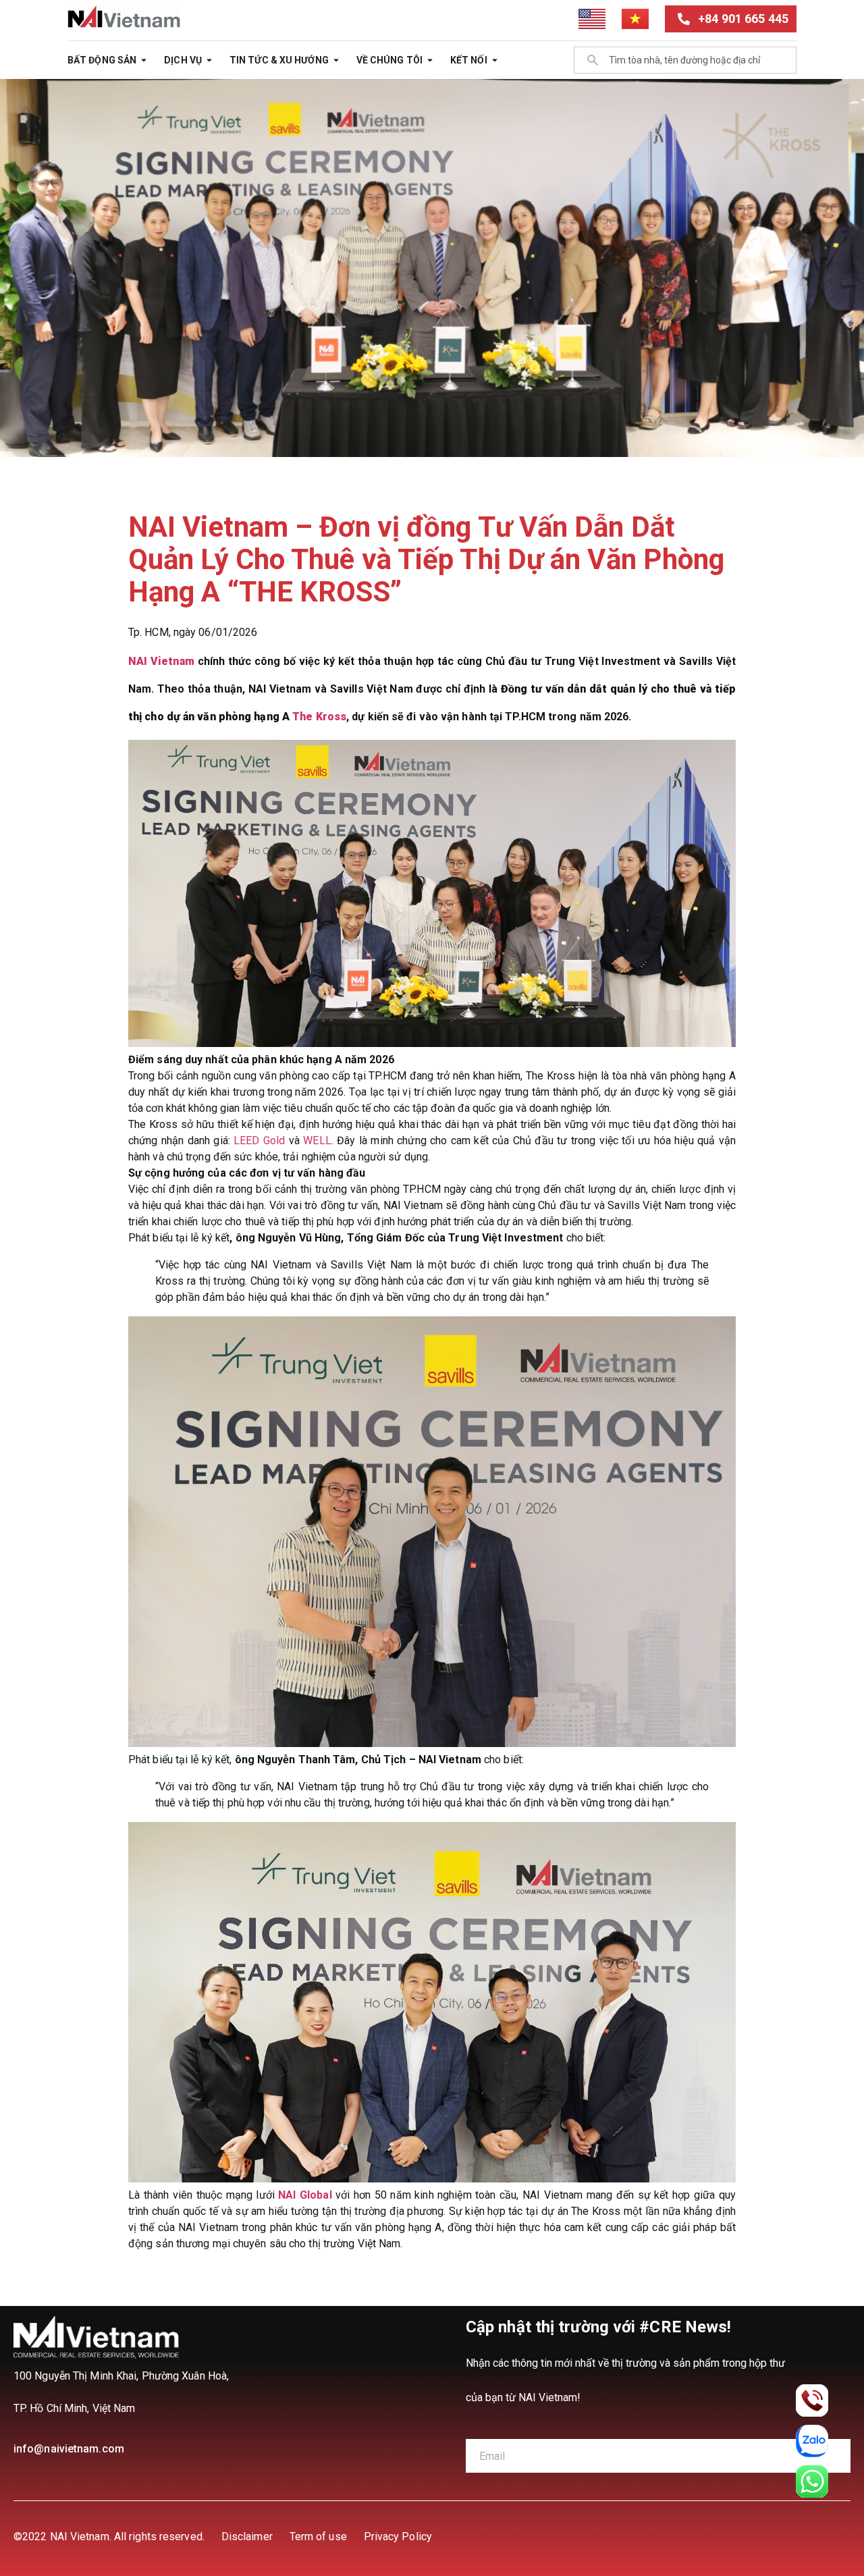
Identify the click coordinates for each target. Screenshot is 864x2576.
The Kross (319, 717)
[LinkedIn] (699, 2536)
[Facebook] (744, 2536)
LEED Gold (259, 1141)
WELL (317, 1141)
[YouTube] (789, 2536)
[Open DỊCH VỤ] (209, 60)
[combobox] (685, 60)
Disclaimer (247, 2537)
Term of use (318, 2537)
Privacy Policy (398, 2537)
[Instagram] (834, 2536)
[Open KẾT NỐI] (495, 60)
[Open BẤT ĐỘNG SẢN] (144, 60)
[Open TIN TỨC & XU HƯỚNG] (336, 60)
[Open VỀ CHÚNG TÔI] (430, 60)
